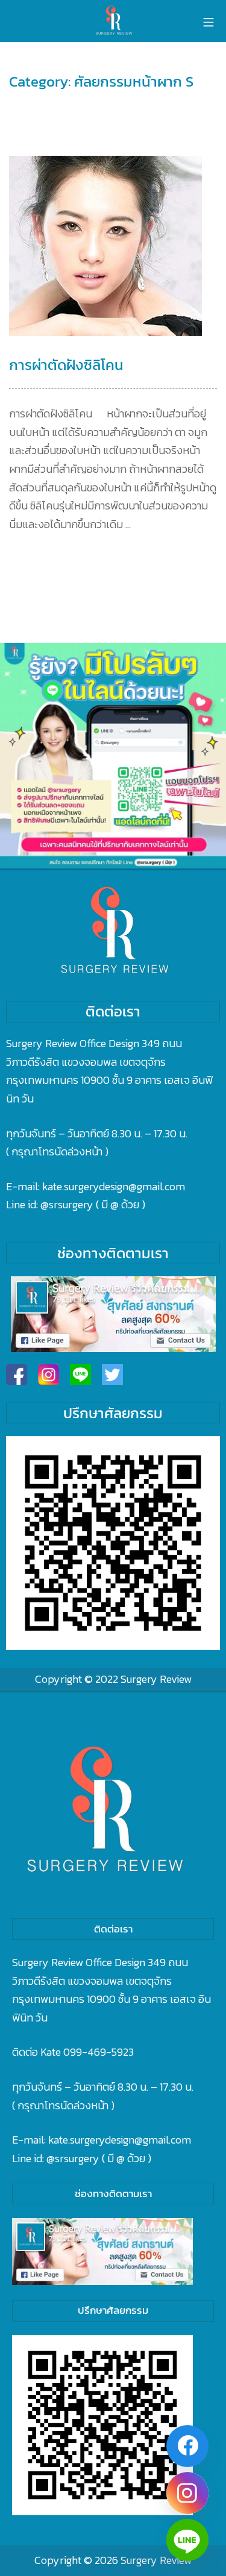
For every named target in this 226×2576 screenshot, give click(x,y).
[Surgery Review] (113, 21)
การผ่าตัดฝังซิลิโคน (66, 365)
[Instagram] (187, 2493)
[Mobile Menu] (209, 21)
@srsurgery (67, 1204)
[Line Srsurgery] (80, 1375)
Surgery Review (156, 1679)
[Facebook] (187, 2446)
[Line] (187, 2540)
